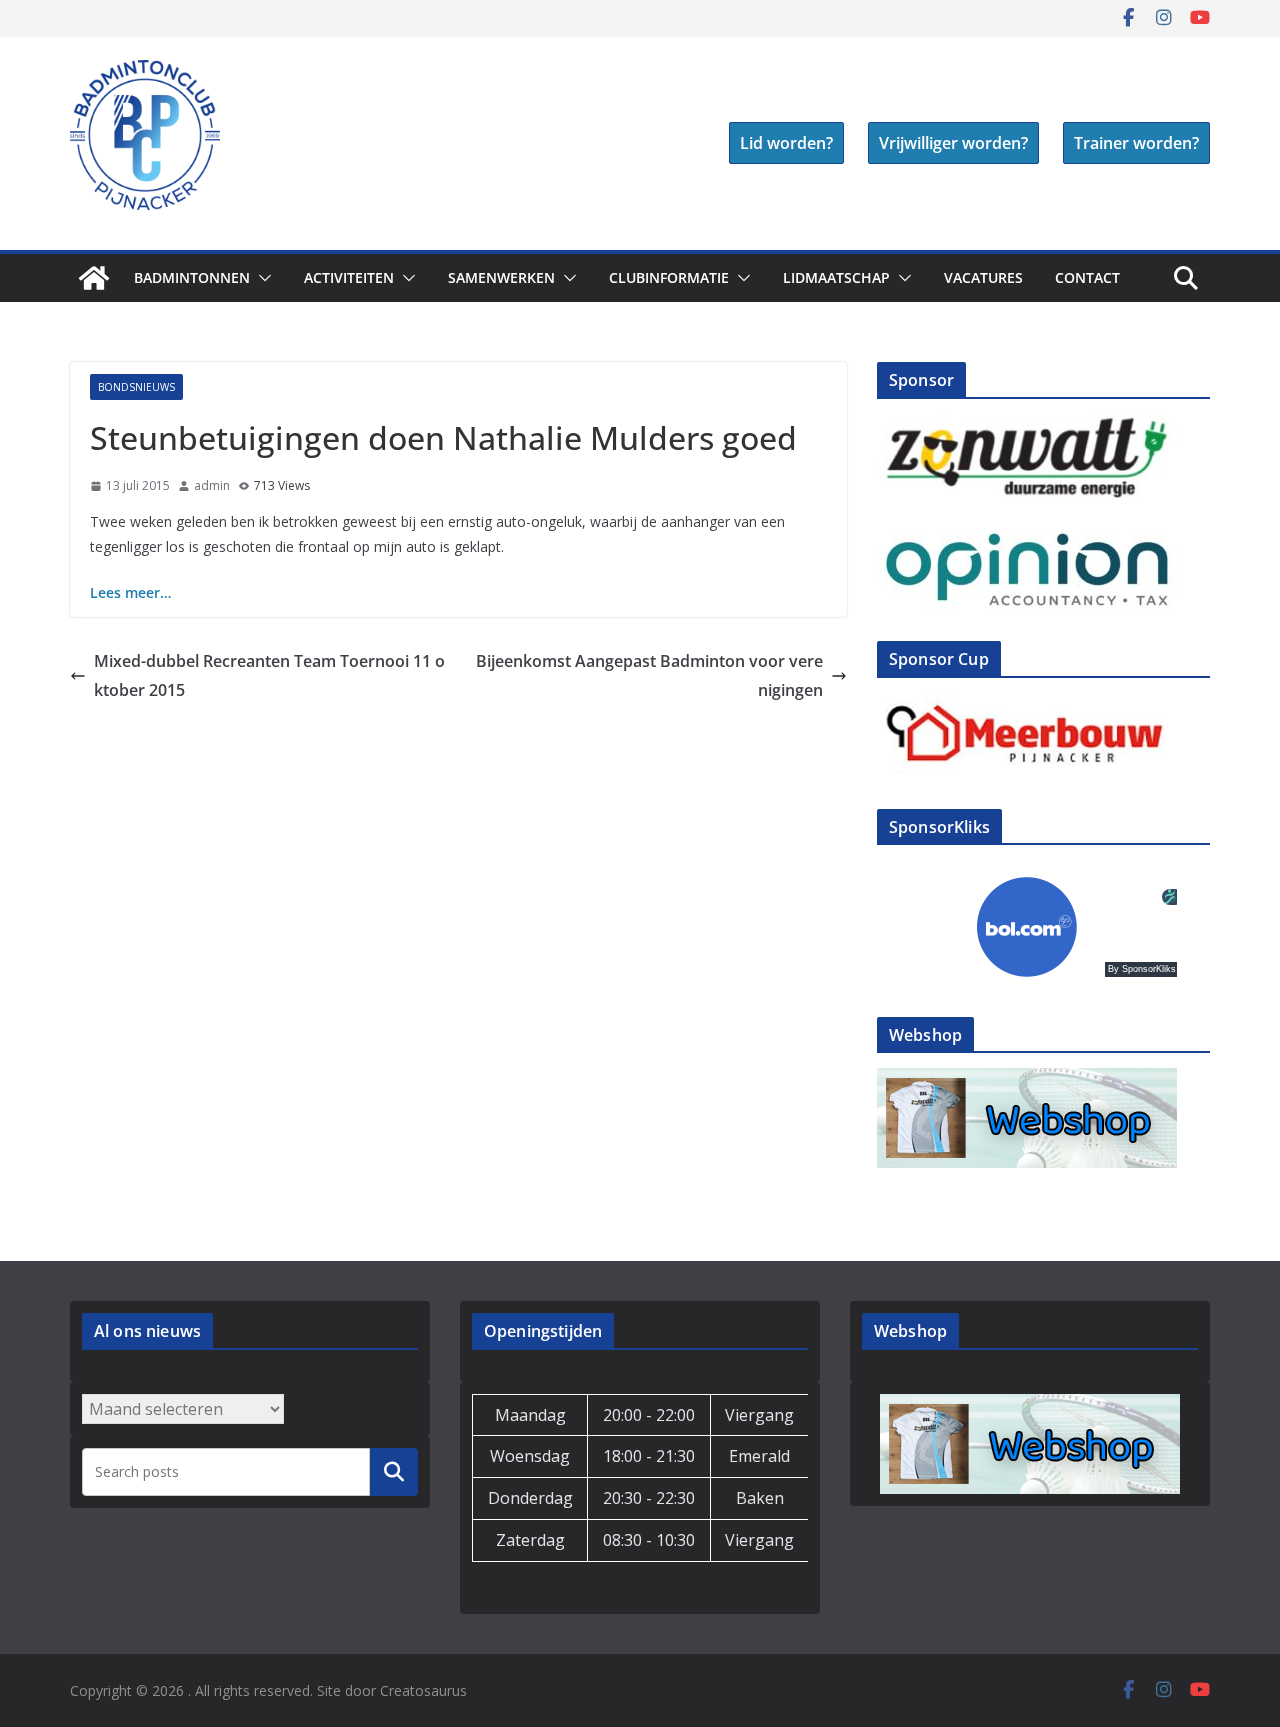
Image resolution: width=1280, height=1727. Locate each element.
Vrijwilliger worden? (953, 143)
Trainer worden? (1136, 143)
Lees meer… (130, 592)
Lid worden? (786, 143)
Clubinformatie (669, 277)
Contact (1087, 277)
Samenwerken (501, 277)
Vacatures (983, 277)
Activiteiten (349, 277)
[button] (261, 278)
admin (212, 485)
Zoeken (394, 1471)
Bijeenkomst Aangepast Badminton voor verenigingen (649, 675)
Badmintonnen (192, 277)
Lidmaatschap (836, 277)
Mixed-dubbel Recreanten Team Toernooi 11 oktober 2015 (269, 675)
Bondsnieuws (136, 387)
